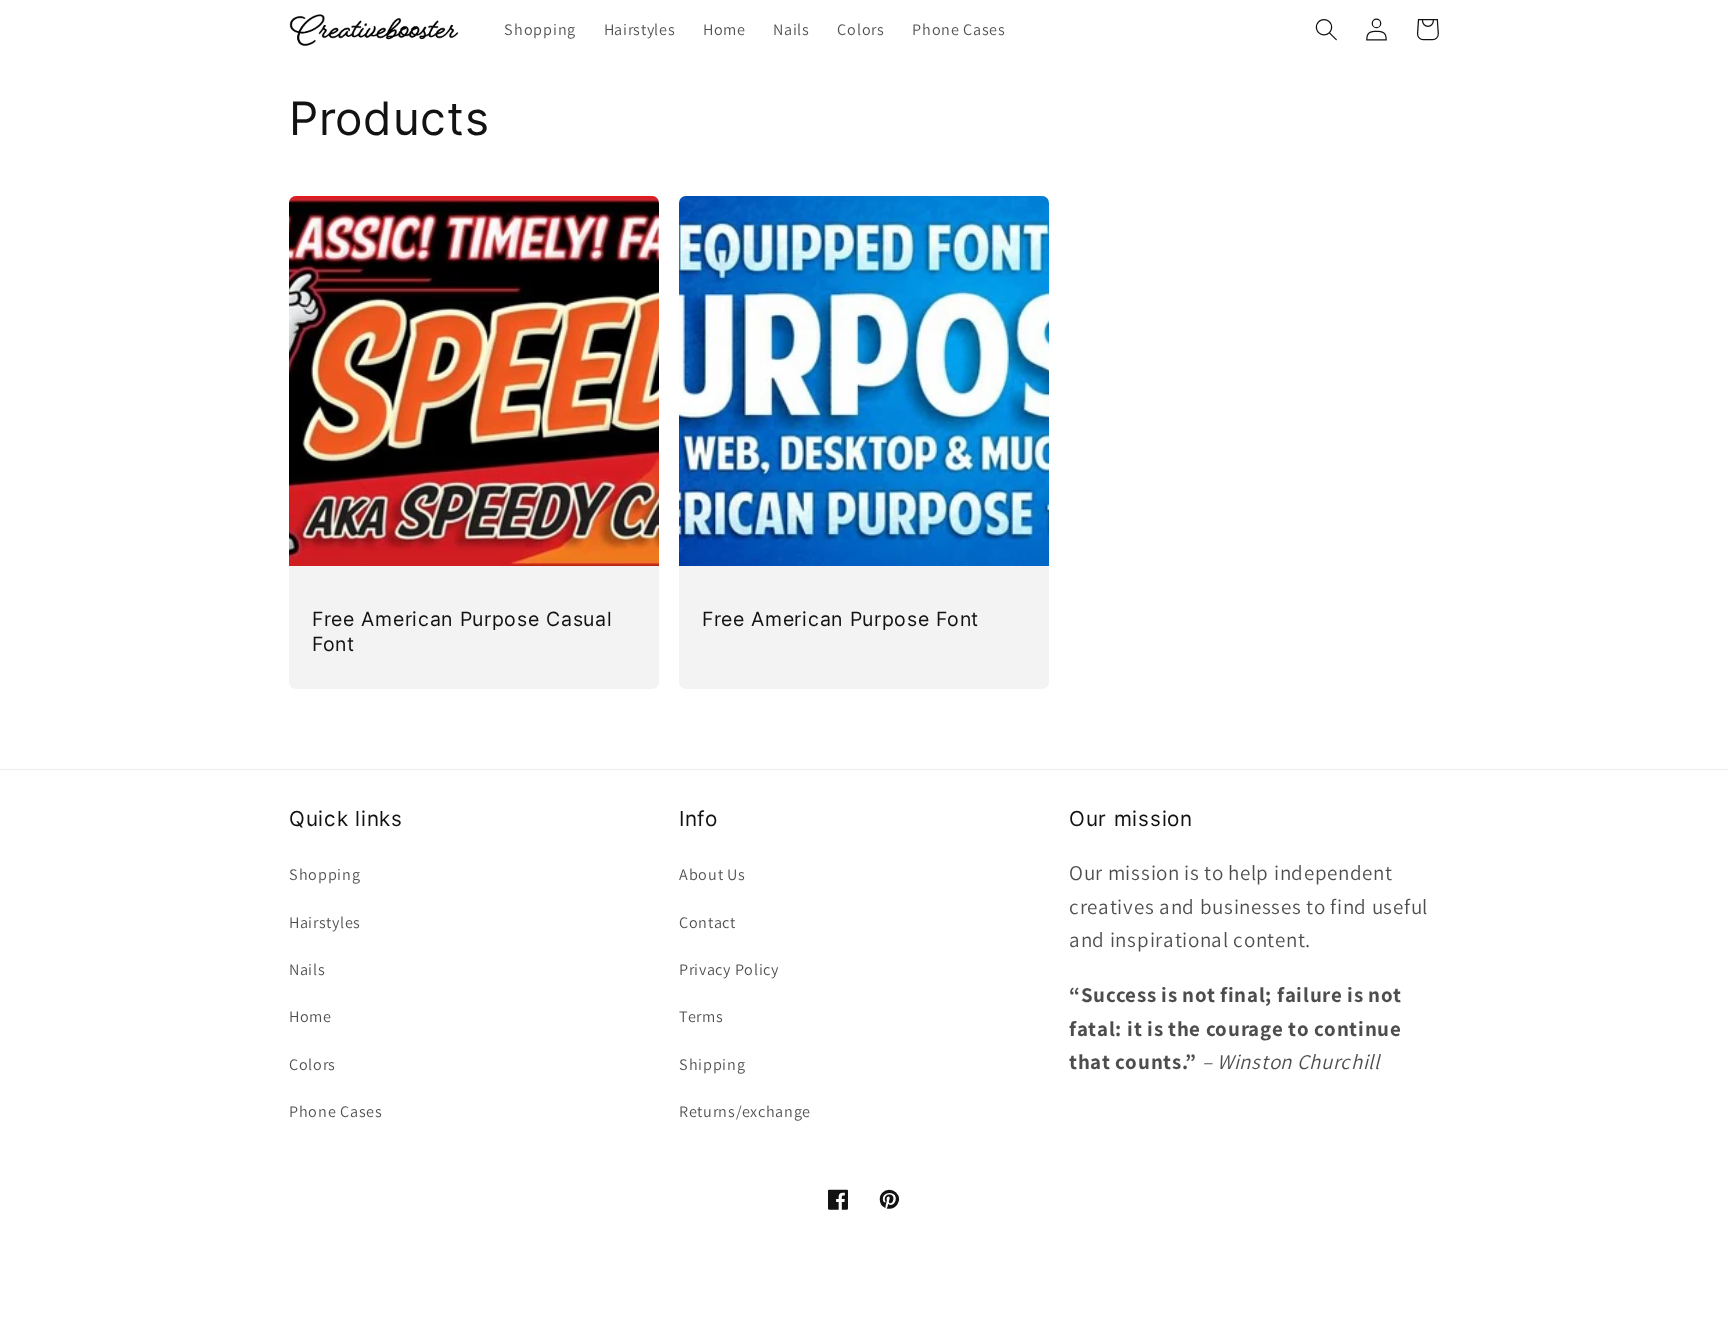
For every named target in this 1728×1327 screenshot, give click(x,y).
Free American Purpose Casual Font (462, 631)
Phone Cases (336, 1111)
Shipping (712, 1064)
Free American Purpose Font (840, 619)
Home (310, 1016)
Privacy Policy (729, 969)
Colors (312, 1064)
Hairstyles (325, 922)
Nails (307, 969)
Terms (701, 1016)
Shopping (325, 874)
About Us (712, 874)
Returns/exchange (745, 1111)
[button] (1326, 29)
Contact (707, 922)
